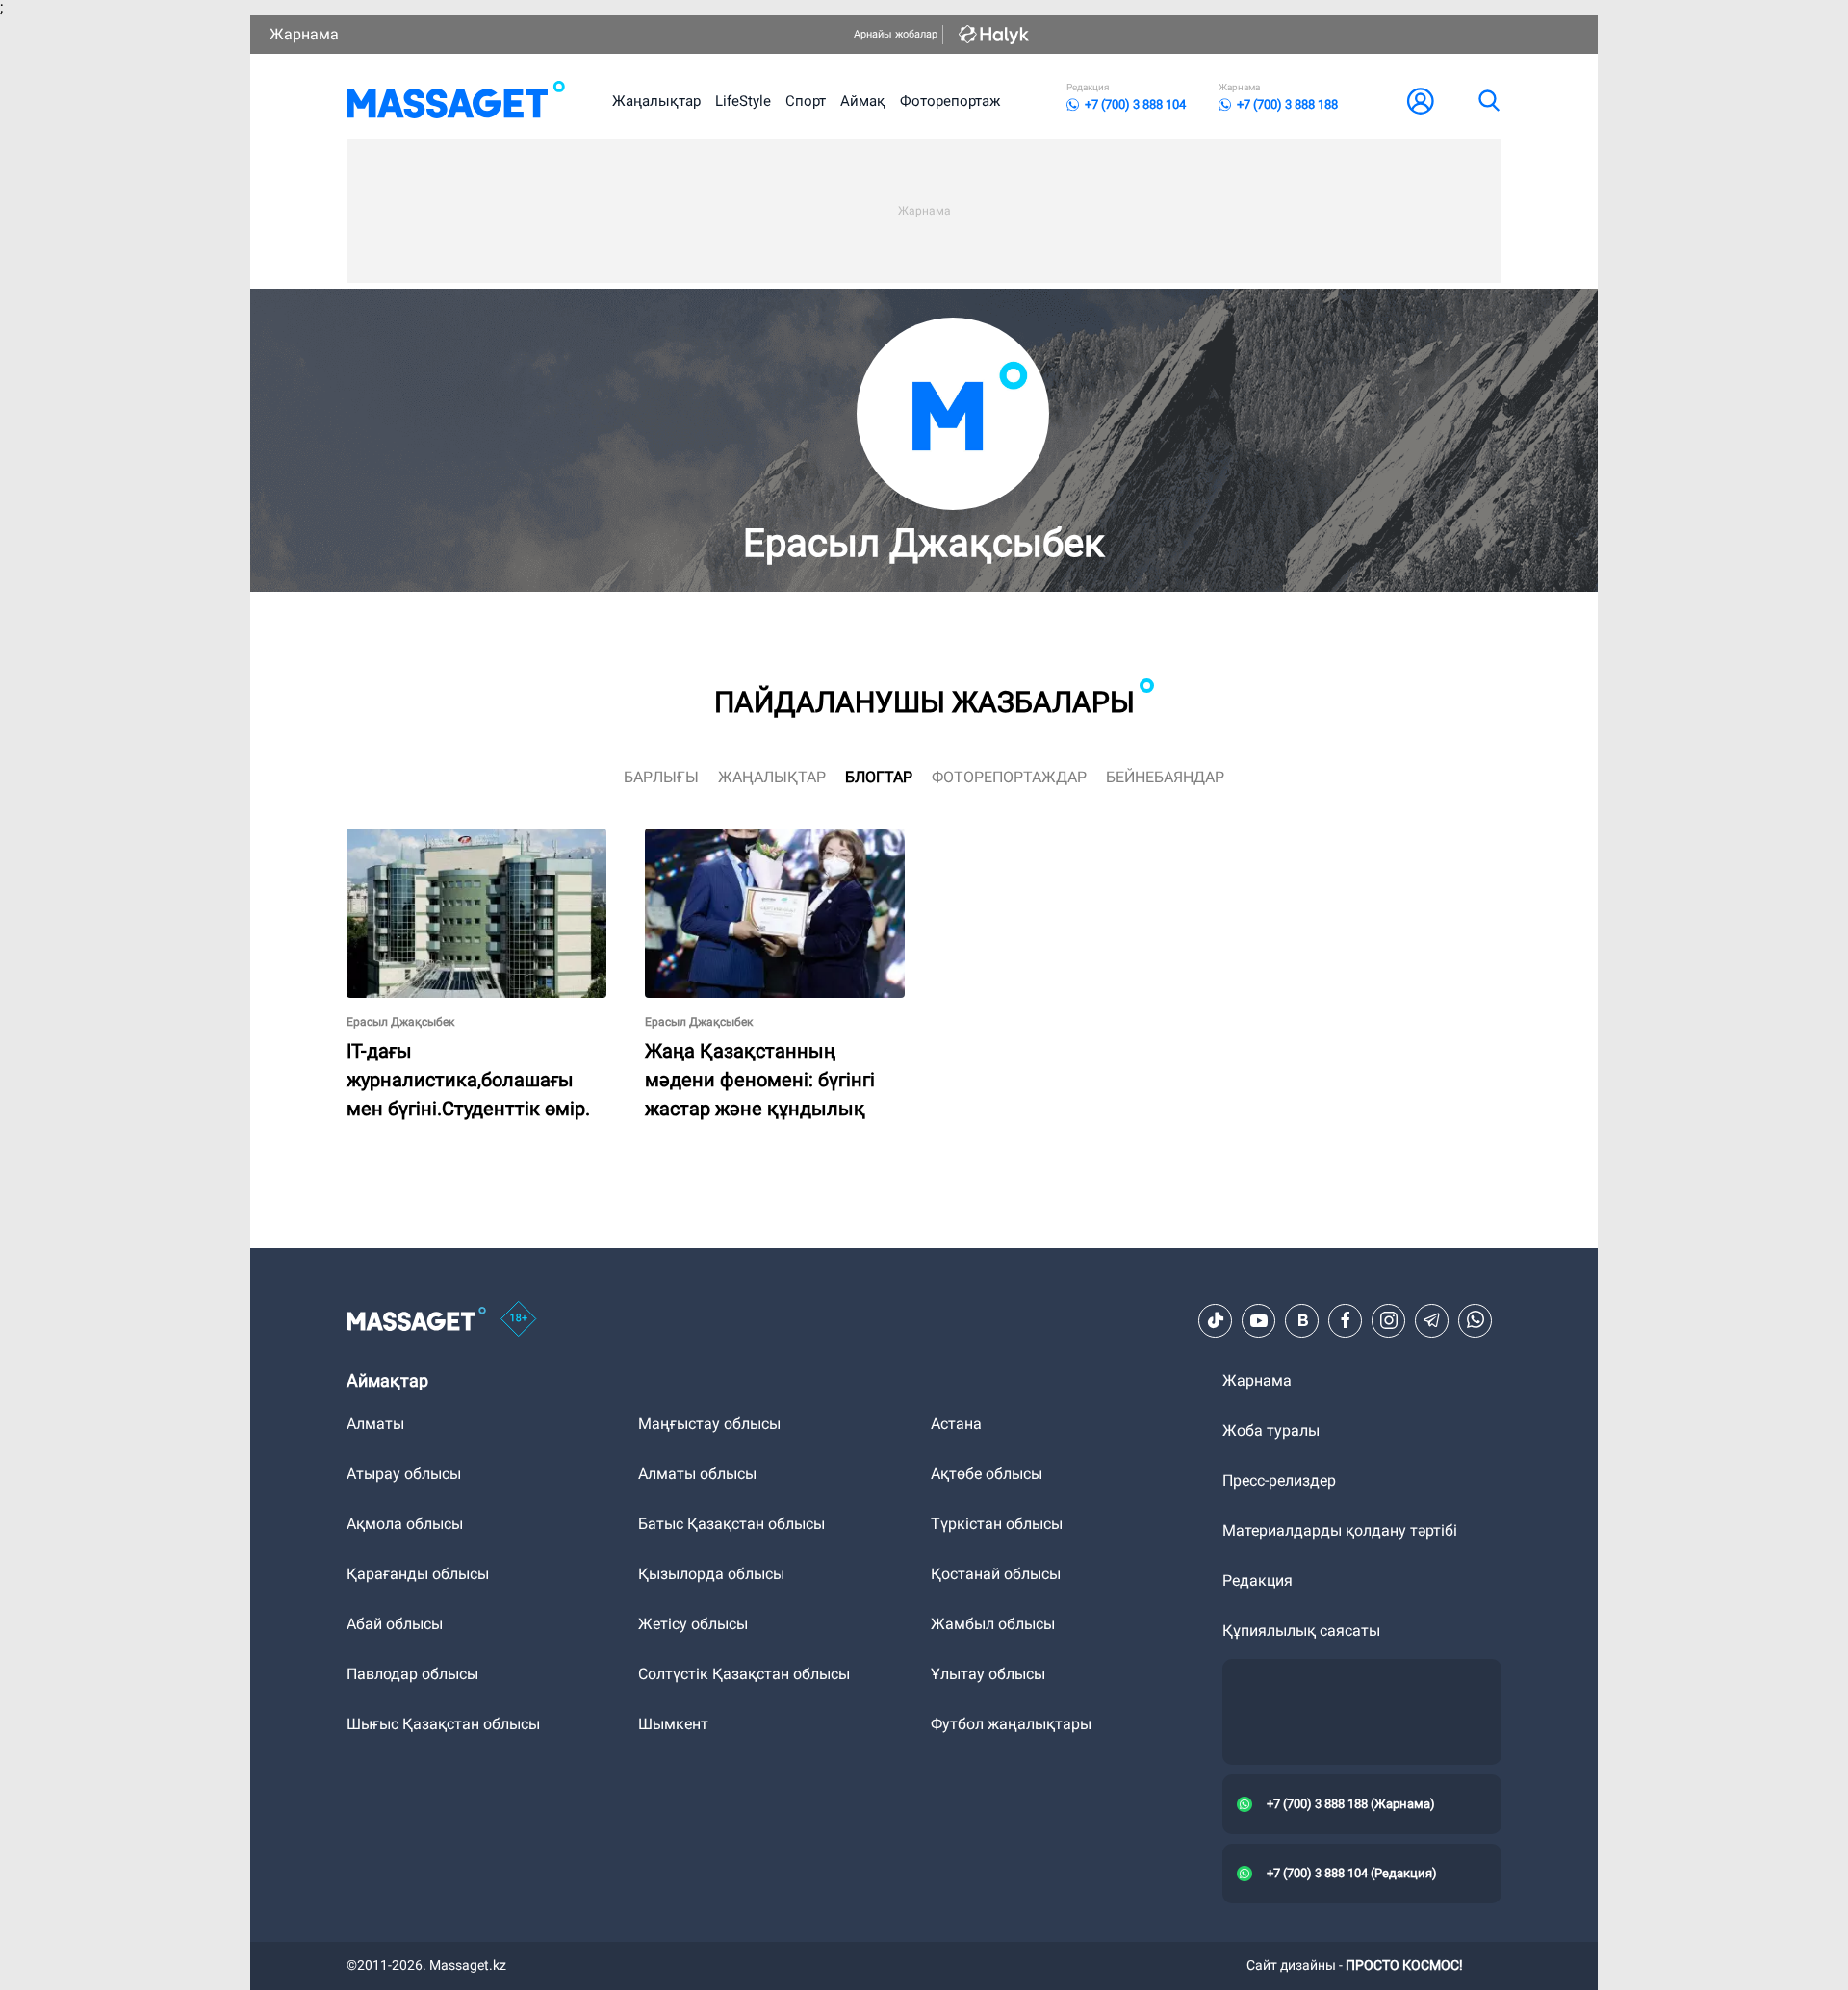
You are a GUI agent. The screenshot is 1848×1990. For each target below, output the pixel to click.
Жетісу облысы (693, 1624)
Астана (956, 1424)
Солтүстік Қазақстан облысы (744, 1674)
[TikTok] (1216, 1320)
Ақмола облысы (405, 1524)
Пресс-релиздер (1279, 1480)
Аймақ (863, 101)
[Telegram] (1432, 1320)
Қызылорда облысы (711, 1574)
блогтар (879, 777)
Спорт (806, 101)
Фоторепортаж (950, 101)
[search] (1488, 101)
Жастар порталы (706, 837)
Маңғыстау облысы (709, 1424)
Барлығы (661, 777)
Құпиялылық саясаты (1301, 1631)
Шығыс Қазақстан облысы (443, 1724)
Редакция (1258, 1581)
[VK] (1302, 1320)
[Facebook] (1346, 1320)
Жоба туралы (1271, 1430)
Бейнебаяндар (1165, 777)
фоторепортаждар (1009, 777)
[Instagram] (1389, 1320)
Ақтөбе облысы (987, 1474)
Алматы (375, 1424)
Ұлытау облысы (988, 1674)
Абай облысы (395, 1624)
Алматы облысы (697, 1474)
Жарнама (304, 34)
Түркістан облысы (997, 1524)
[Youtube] (1259, 1320)
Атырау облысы (404, 1474)
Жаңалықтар (656, 101)
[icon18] (519, 1320)
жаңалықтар (772, 777)
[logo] (456, 101)
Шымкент (673, 1724)
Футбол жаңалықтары (1011, 1724)
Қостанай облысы (996, 1574)
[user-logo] (1421, 101)
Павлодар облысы (412, 1674)
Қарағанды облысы (418, 1574)
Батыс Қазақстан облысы (731, 1524)
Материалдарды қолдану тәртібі (1340, 1531)
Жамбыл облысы (993, 1624)
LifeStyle (743, 101)
